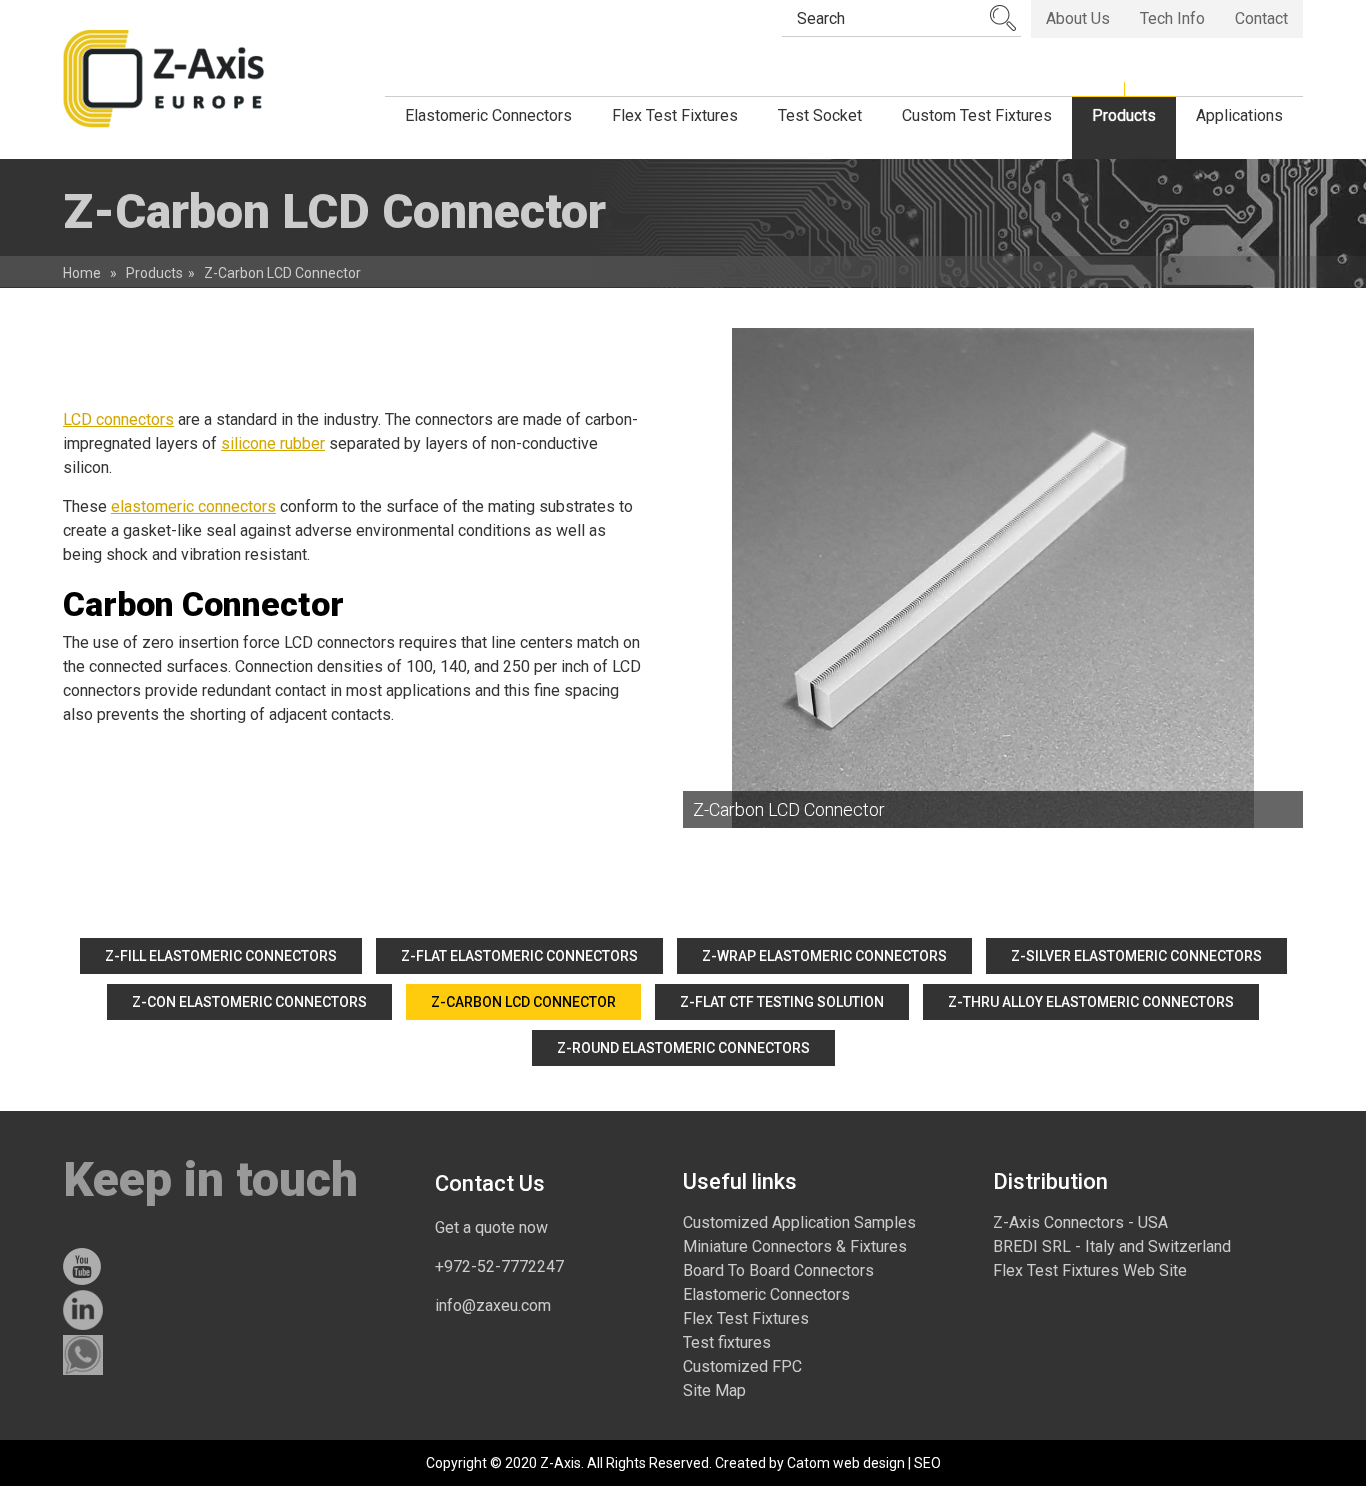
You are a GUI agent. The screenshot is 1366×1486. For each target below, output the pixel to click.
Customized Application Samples (799, 1222)
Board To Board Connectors (778, 1270)
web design (869, 1463)
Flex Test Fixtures (746, 1318)
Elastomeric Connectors (766, 1294)
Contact (1261, 18)
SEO (927, 1463)
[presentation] (993, 578)
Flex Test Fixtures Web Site (1090, 1270)
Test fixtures (727, 1342)
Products (154, 273)
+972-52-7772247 (499, 1266)
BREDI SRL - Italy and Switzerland (1112, 1246)
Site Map (714, 1390)
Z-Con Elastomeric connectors (249, 1002)
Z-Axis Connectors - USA (1080, 1222)
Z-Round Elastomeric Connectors (683, 1048)
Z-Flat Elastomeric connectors (519, 956)
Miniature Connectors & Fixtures (795, 1246)
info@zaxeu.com (493, 1305)
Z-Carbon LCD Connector (523, 1002)
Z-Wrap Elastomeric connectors (824, 956)
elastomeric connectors (193, 506)
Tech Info (1172, 18)
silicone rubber (273, 443)
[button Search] (1003, 18)
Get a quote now (491, 1227)
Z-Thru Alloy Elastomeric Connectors (1091, 1002)
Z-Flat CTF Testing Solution (782, 1002)
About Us (1078, 18)
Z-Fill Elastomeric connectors (221, 956)
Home (82, 273)
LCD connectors (118, 419)
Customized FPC (742, 1366)
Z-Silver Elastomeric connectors (1136, 956)
